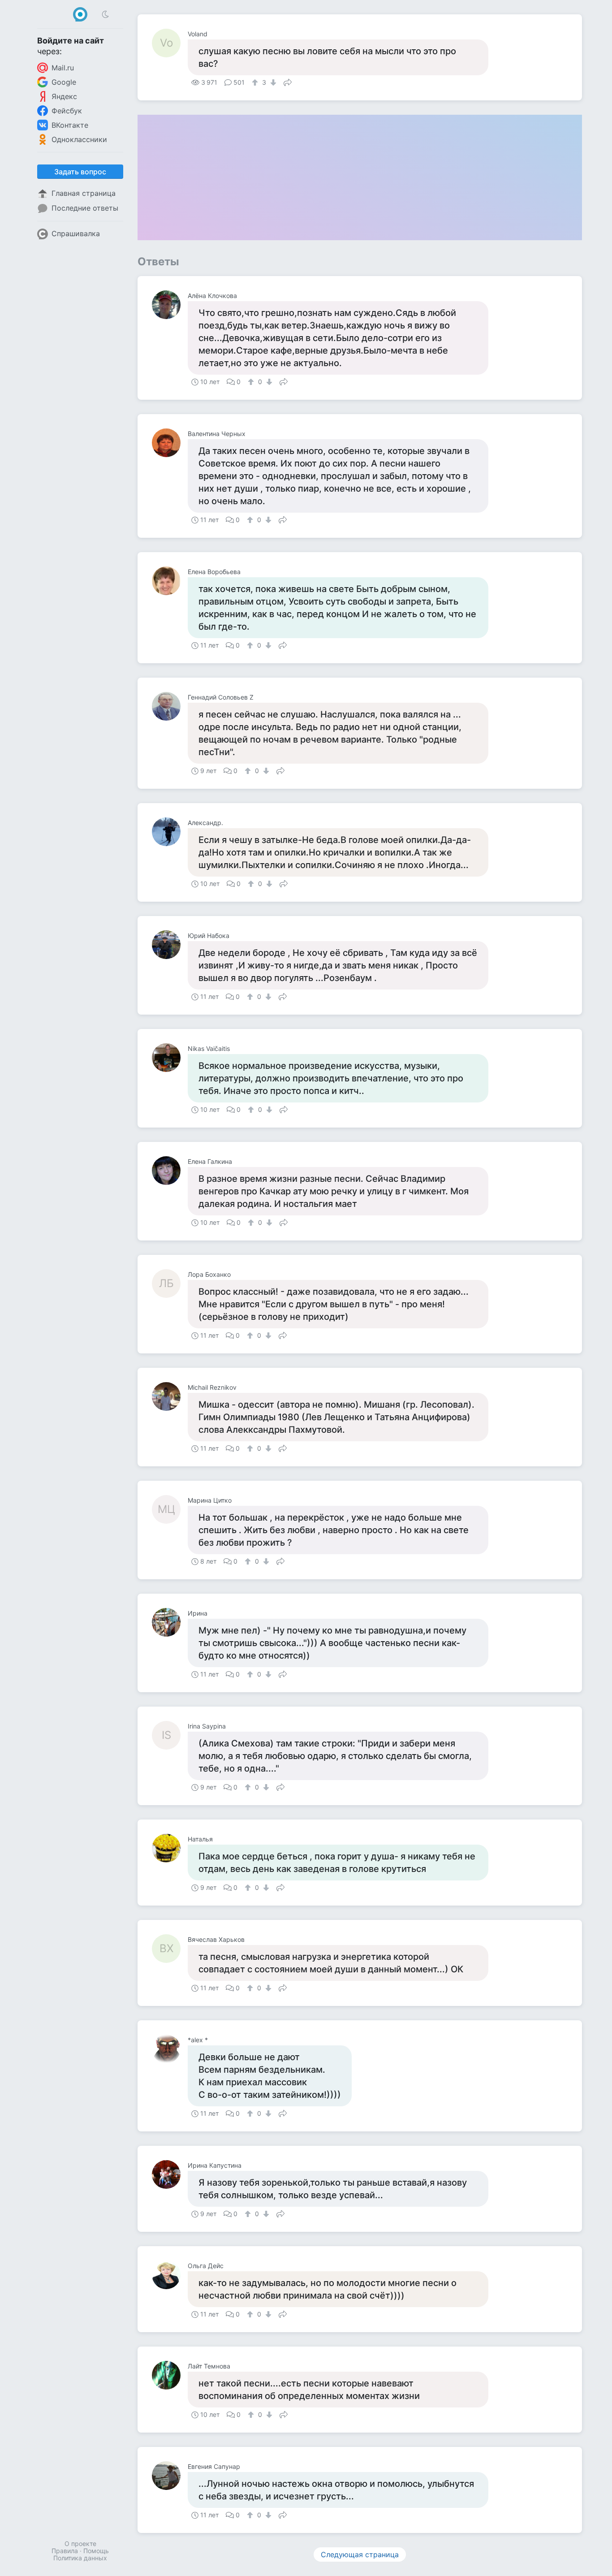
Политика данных (80, 2558)
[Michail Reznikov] (170, 1396)
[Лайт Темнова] (170, 2375)
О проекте (80, 2544)
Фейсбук (67, 111)
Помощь (96, 2551)
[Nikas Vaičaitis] (170, 1058)
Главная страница (84, 193)
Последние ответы (85, 208)
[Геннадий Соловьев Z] (170, 706)
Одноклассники (79, 139)
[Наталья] (170, 1848)
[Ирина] (170, 1622)
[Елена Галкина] (170, 1171)
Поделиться (288, 82)
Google (64, 82)
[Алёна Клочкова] (170, 305)
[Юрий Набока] (170, 945)
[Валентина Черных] (170, 443)
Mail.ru (63, 68)
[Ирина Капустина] (170, 2174)
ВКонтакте (70, 125)
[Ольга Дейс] (170, 2275)
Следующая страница (360, 2554)
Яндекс (64, 96)
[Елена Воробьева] (170, 581)
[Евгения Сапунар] (170, 2476)
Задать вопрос (80, 172)
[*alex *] (170, 2049)
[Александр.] (170, 832)
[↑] (256, 82)
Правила (65, 2551)
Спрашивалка (76, 233)
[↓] (272, 82)
